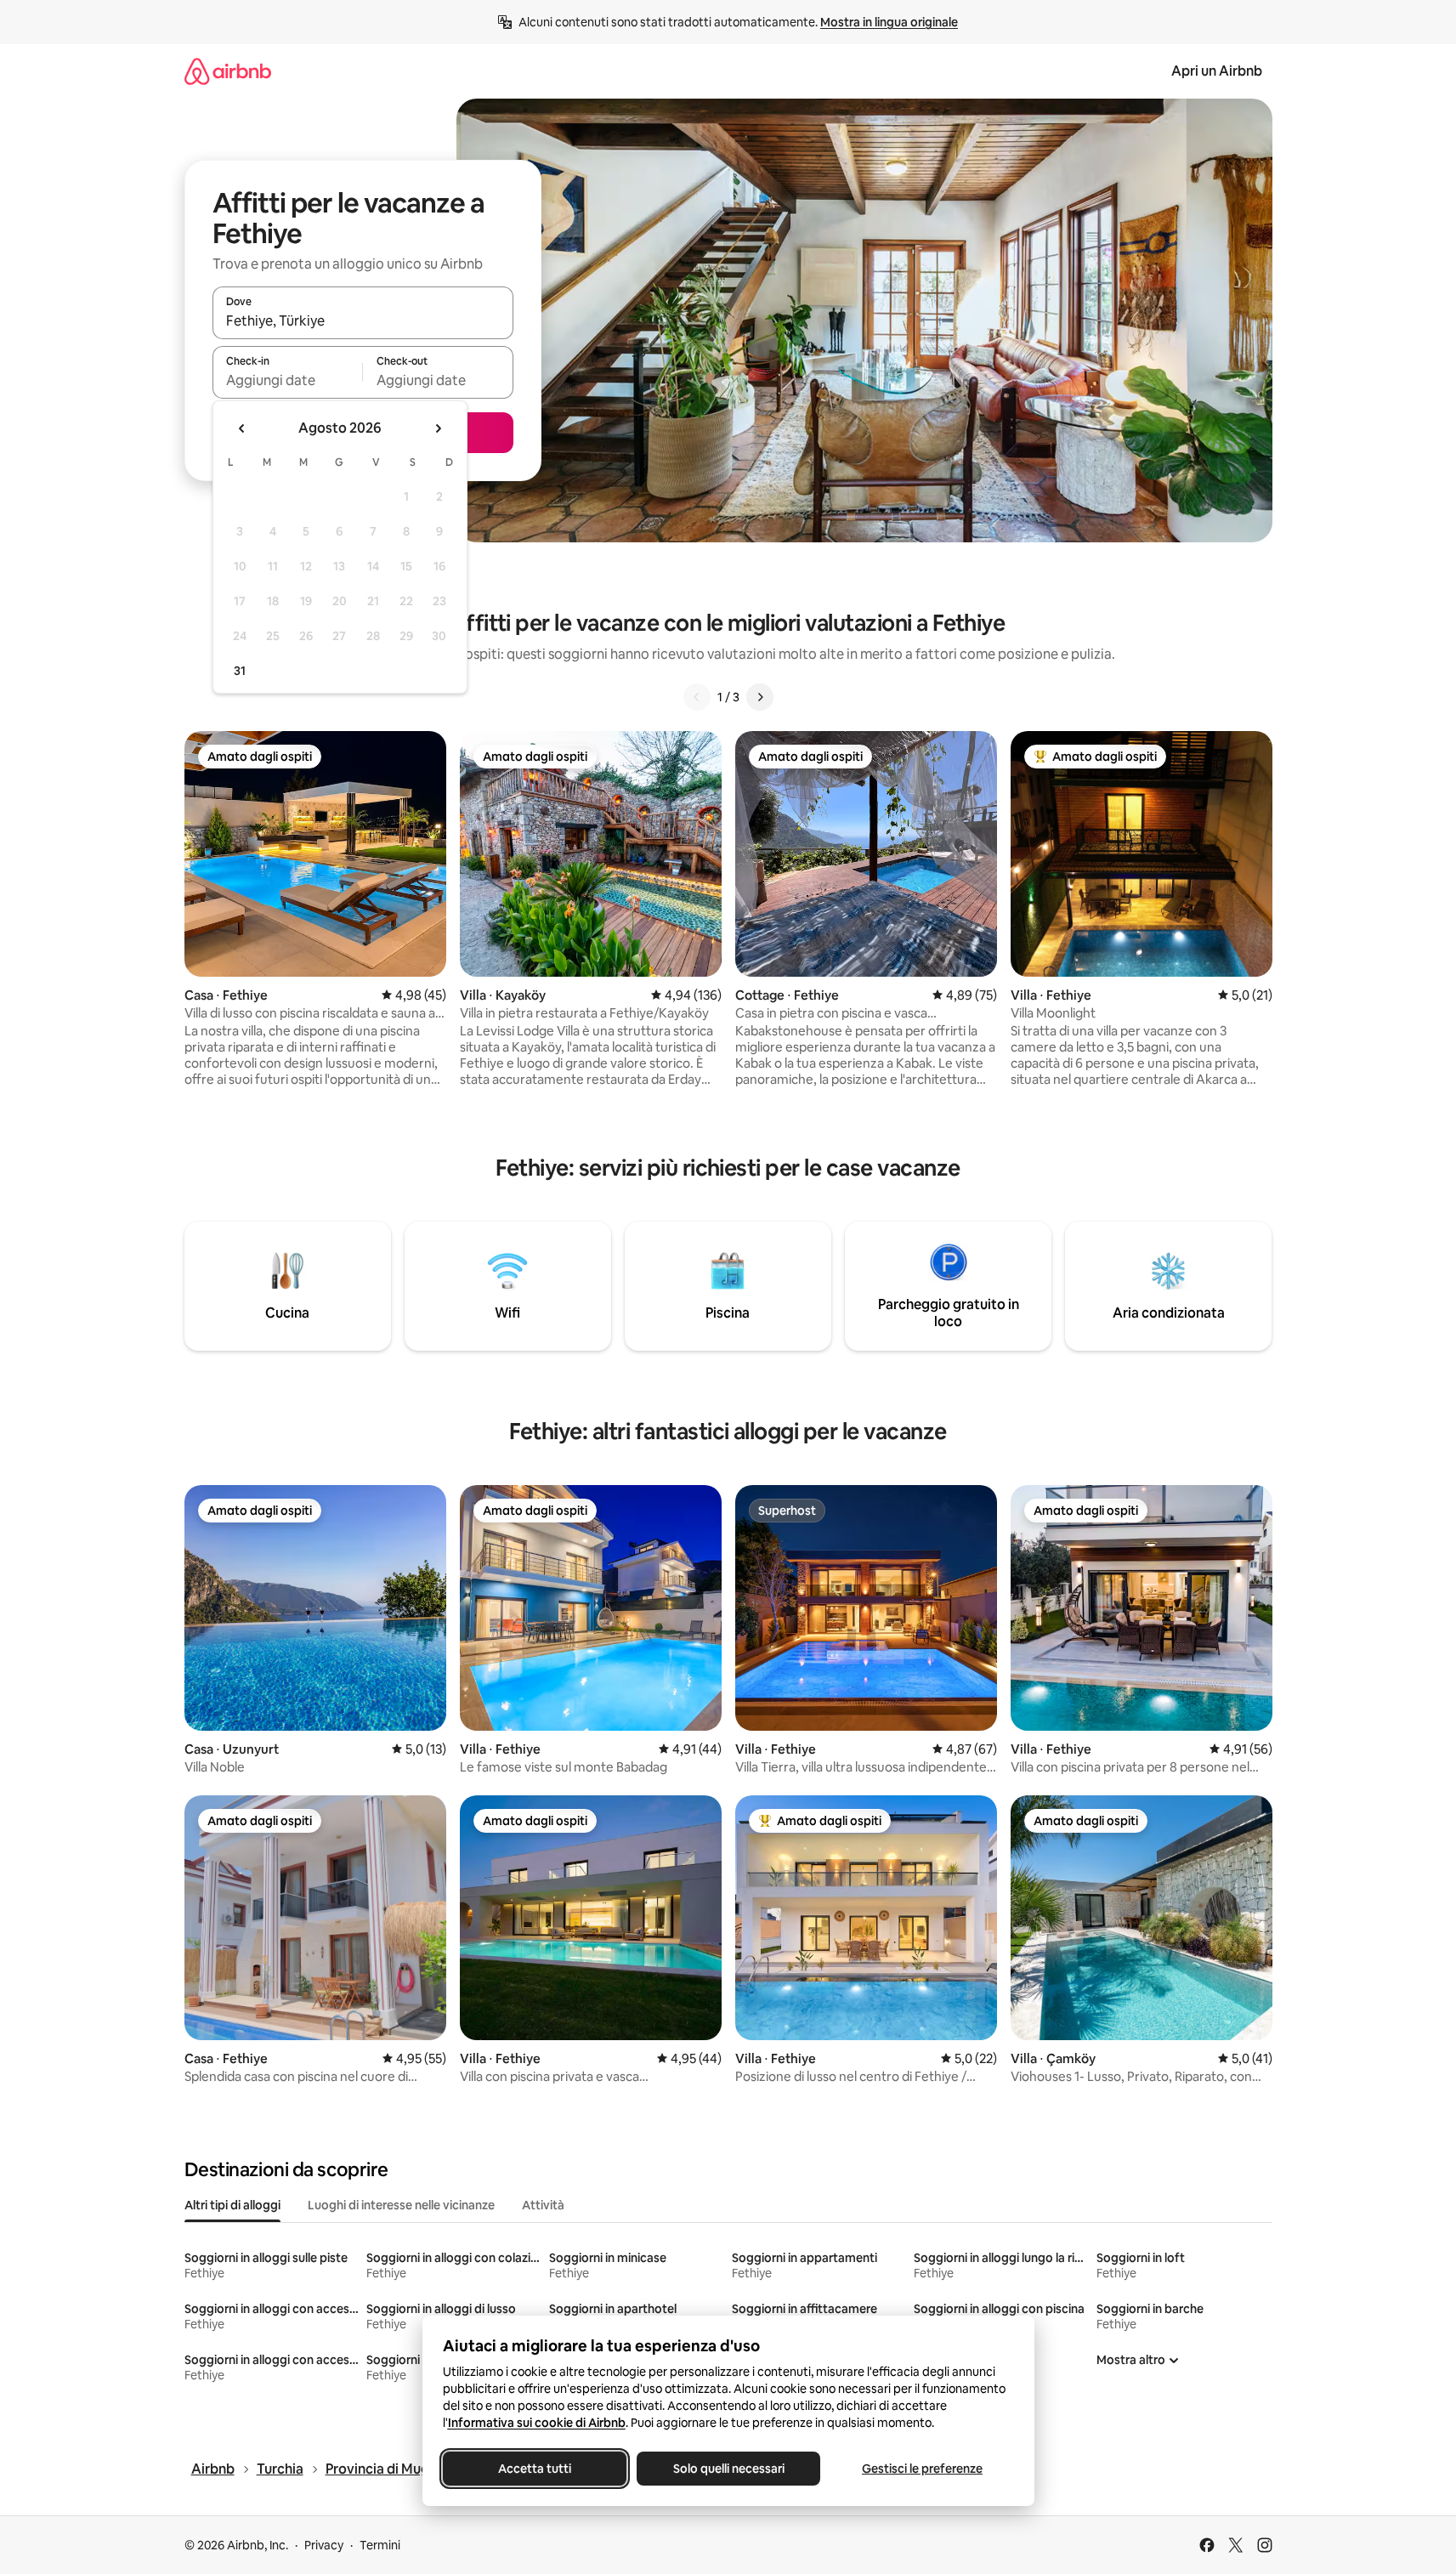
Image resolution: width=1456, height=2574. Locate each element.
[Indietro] (697, 697)
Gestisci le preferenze (922, 2469)
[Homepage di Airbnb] (228, 71)
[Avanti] (760, 697)
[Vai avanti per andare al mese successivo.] (438, 428)
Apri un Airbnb (1217, 71)
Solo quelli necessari (728, 2469)
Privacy (324, 2545)
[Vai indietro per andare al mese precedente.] (242, 428)
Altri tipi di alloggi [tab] (232, 2205)
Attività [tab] (543, 2205)
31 (240, 671)
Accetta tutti (535, 2469)
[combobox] (363, 320)
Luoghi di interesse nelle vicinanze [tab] (401, 2205)
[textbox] (288, 380)
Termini (380, 2545)
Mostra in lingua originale (889, 22)
